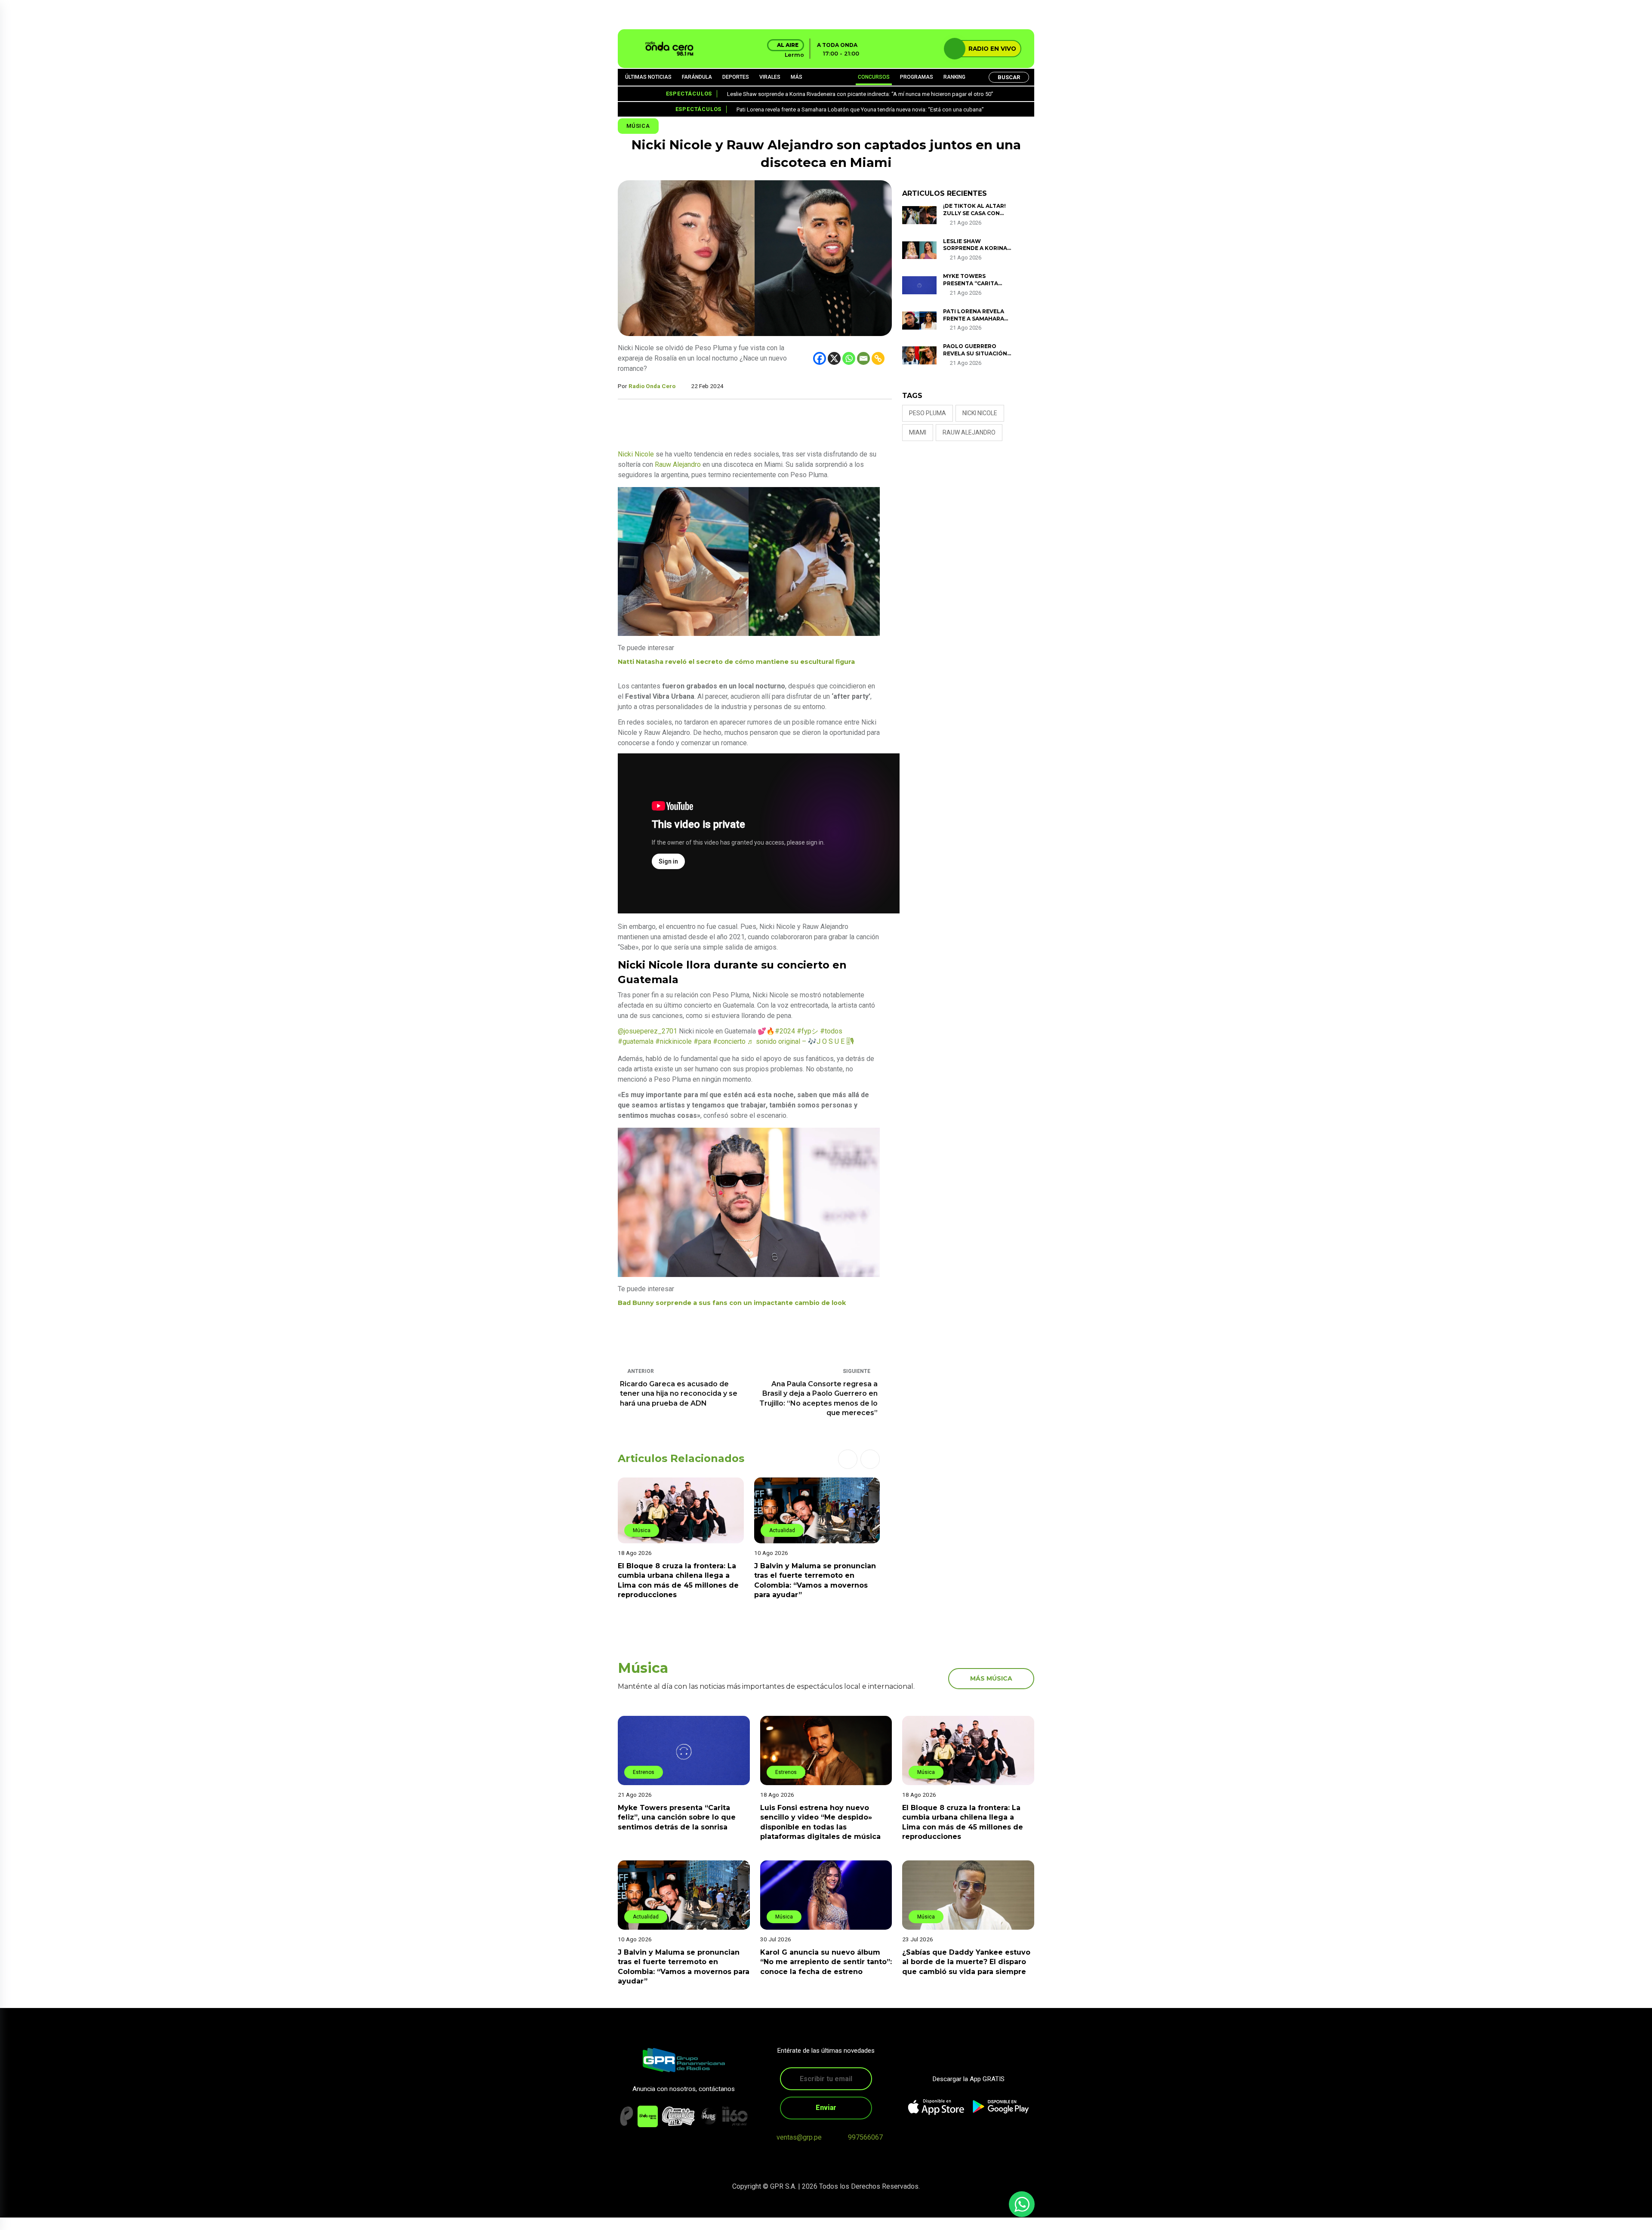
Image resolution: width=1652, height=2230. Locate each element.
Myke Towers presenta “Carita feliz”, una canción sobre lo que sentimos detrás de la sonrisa (677, 1817)
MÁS (797, 77)
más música (991, 1678)
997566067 (865, 2137)
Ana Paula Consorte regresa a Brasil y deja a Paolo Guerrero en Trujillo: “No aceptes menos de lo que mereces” (818, 1398)
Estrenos (644, 1772)
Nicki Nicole (636, 454)
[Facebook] (820, 358)
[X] (834, 358)
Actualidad (646, 1530)
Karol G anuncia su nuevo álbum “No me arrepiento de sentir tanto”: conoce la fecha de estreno (826, 1962)
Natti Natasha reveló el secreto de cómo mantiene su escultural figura (736, 662)
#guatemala (636, 1041)
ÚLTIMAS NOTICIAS (648, 77)
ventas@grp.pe (799, 2137)
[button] (848, 1459)
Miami (918, 432)
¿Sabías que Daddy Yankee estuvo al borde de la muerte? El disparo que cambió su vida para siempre (966, 1962)
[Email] (863, 358)
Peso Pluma (928, 413)
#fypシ (808, 1031)
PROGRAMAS (917, 77)
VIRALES (770, 77)
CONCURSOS (874, 77)
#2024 (785, 1031)
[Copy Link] (878, 358)
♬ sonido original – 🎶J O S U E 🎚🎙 (801, 1041)
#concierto (729, 1041)
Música (638, 126)
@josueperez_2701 (647, 1031)
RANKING (954, 77)
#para (702, 1041)
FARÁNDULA (697, 77)
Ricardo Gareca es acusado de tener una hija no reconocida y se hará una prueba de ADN (679, 1394)
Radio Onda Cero (652, 386)
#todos (831, 1031)
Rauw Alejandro (678, 464)
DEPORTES (736, 77)
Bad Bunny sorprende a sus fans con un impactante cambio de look (732, 1303)
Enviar (826, 2108)
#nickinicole (673, 1041)
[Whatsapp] (849, 358)
